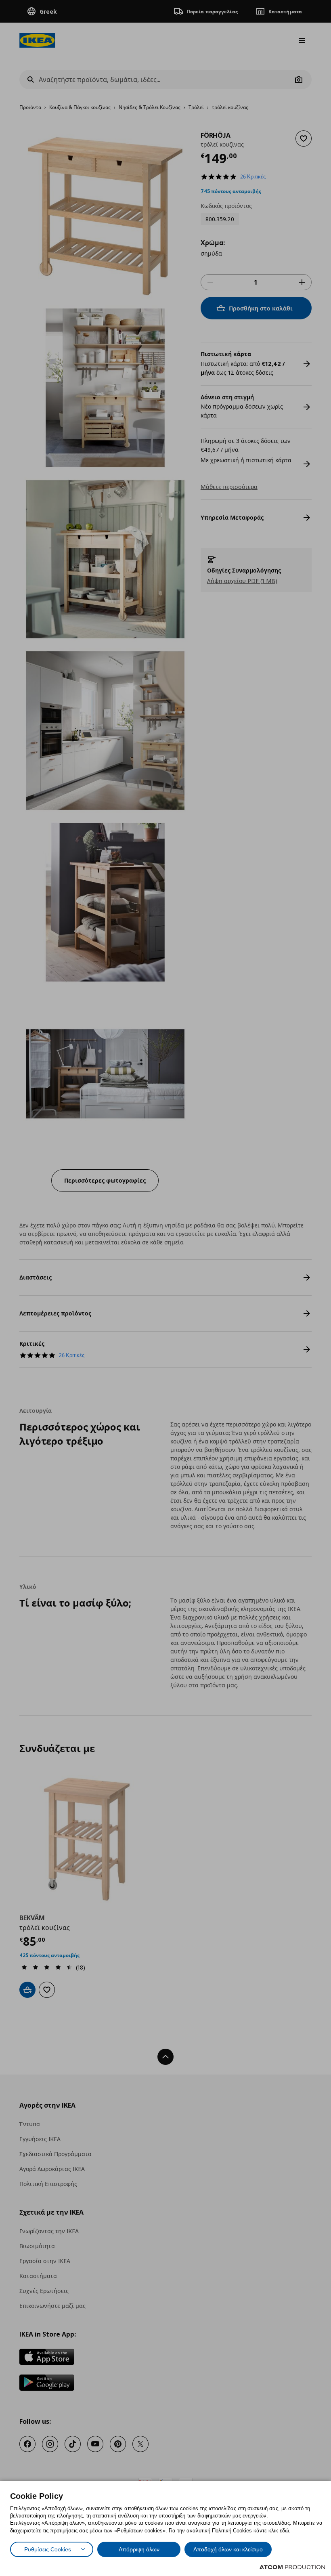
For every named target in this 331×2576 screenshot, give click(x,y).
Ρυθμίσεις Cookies (48, 2549)
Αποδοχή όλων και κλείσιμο (228, 2549)
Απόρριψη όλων (139, 2549)
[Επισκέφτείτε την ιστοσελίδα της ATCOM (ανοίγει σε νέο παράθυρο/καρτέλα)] (292, 2567)
